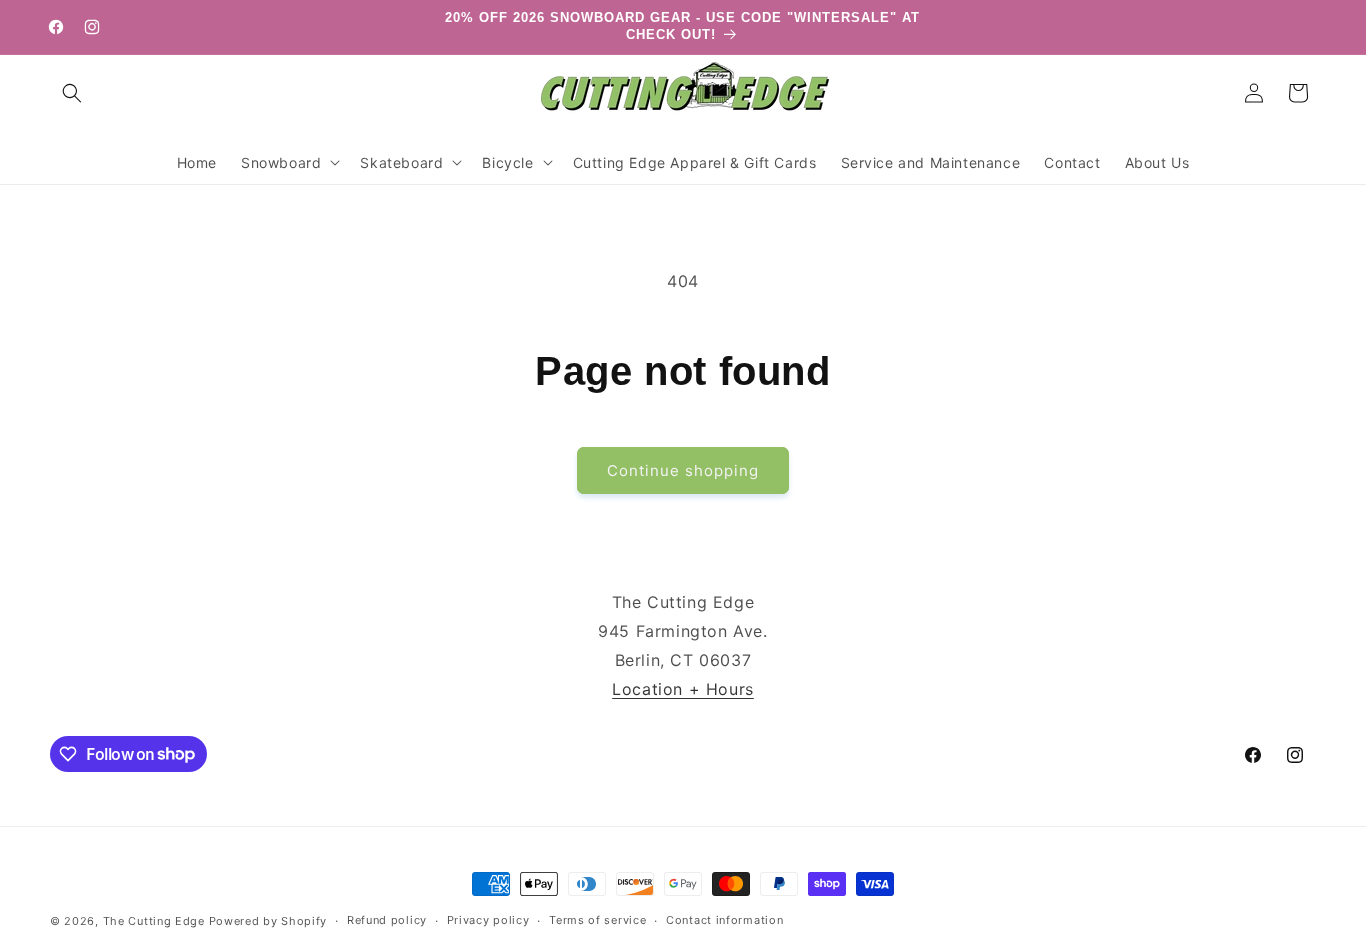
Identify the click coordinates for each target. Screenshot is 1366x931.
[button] (72, 93)
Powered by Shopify (268, 921)
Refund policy (387, 920)
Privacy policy (488, 920)
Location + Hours (683, 689)
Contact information (724, 920)
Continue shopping (683, 470)
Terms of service (597, 920)
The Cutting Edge (154, 921)
